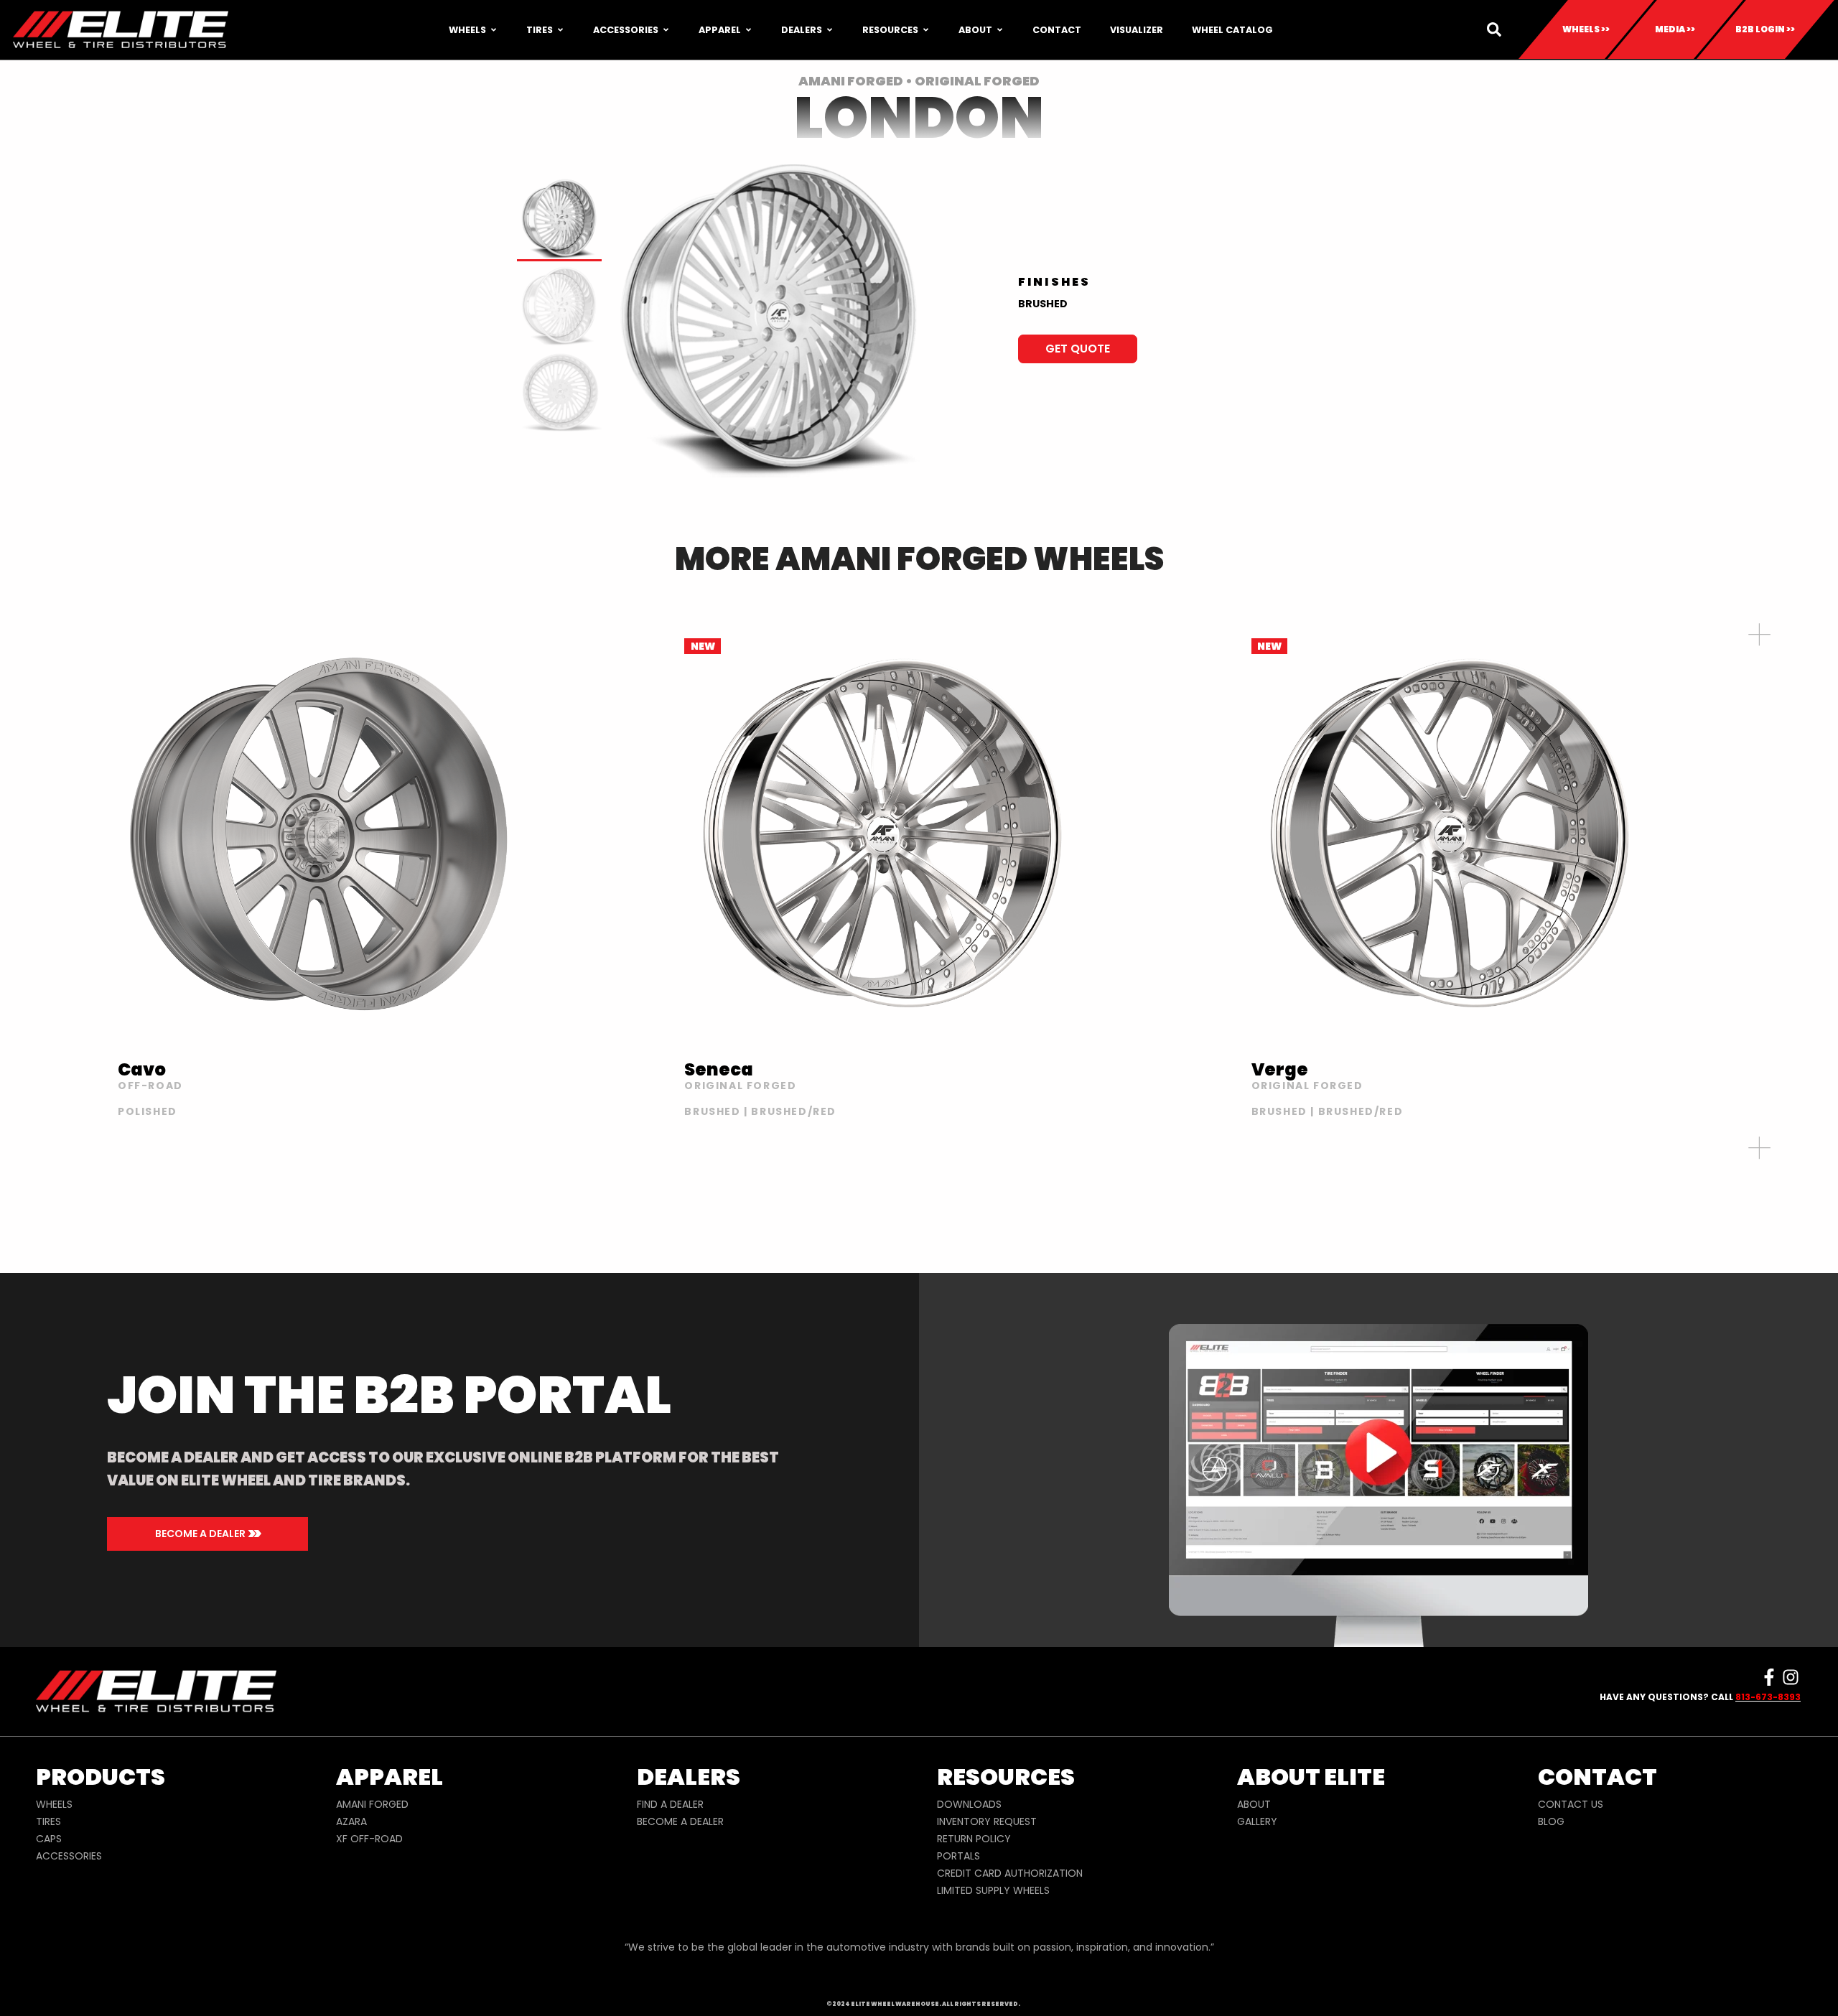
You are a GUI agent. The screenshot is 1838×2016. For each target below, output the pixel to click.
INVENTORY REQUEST (987, 1821)
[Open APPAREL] (748, 30)
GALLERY (1257, 1821)
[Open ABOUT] (1000, 30)
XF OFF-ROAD (369, 1839)
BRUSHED (1043, 304)
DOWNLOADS (969, 1804)
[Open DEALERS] (830, 30)
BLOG (1551, 1821)
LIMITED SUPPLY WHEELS (993, 1890)
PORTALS (958, 1856)
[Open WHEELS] (494, 30)
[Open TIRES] (560, 30)
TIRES (48, 1821)
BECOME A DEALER (680, 1821)
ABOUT (1254, 1804)
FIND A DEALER (670, 1804)
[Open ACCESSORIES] (666, 30)
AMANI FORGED (372, 1804)
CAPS (49, 1839)
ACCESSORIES (69, 1856)
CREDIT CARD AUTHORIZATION (1010, 1873)
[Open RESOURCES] (926, 30)
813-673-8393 (1768, 1697)
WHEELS (54, 1804)
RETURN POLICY (974, 1839)
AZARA (351, 1821)
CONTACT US (1571, 1804)
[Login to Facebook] (1769, 1677)
